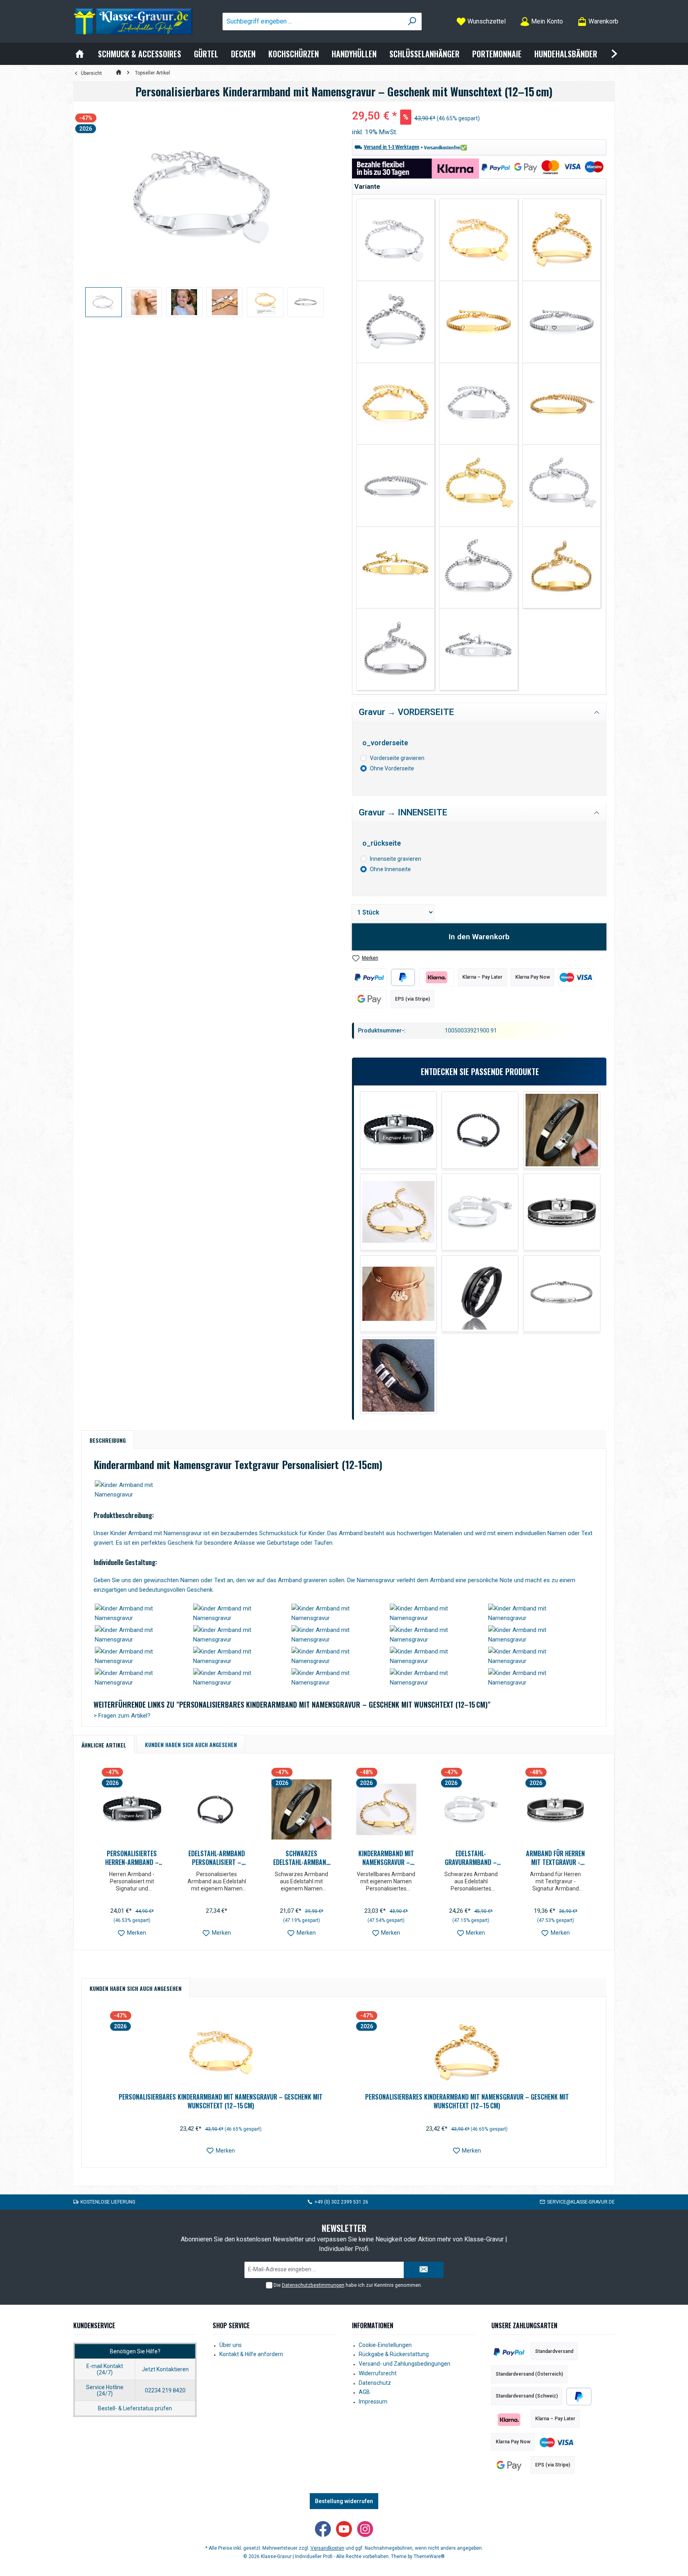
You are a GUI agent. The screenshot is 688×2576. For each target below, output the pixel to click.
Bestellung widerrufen (344, 2501)
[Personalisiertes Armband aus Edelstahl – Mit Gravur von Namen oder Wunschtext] (562, 1294)
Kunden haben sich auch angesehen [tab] (191, 1744)
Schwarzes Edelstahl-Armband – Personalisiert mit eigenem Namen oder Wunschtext (301, 1858)
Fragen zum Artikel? (122, 1716)
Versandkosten (327, 2548)
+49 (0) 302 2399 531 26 (341, 2202)
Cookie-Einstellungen (385, 2345)
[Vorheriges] (92, 1856)
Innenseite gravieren (396, 859)
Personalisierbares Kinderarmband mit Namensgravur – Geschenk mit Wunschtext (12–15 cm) (221, 2101)
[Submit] (424, 2270)
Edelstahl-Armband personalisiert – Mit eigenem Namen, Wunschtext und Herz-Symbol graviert (217, 1858)
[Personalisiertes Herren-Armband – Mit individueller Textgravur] (398, 1130)
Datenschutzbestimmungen (313, 2285)
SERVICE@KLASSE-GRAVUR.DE (581, 2202)
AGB (364, 2392)
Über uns (231, 2345)
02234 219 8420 (165, 2390)
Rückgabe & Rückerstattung (394, 2354)
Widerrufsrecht (378, 2373)
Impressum (373, 2402)
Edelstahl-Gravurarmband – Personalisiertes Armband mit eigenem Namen (471, 1858)
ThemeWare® (429, 2556)
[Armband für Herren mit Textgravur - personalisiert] (562, 1212)
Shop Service (231, 2325)
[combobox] (313, 22)
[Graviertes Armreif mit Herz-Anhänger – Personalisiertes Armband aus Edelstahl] (398, 1294)
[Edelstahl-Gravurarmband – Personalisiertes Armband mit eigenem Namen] (480, 1212)
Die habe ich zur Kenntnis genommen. (348, 2285)
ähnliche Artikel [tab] (104, 1745)
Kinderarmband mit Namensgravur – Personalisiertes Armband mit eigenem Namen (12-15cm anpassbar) (386, 1858)
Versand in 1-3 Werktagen (392, 147)
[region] (205, 213)
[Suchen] (412, 22)
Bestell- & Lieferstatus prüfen (135, 2408)
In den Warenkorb (479, 937)
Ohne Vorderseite (392, 768)
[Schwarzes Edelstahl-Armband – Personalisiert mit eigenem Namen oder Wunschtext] (562, 1130)
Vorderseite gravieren (397, 758)
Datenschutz (375, 2383)
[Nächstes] (596, 1856)
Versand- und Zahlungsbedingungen (405, 2364)
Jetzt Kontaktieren (165, 2369)
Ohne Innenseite (390, 869)
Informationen (373, 2325)
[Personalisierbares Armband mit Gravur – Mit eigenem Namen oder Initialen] (398, 1375)
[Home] (80, 54)
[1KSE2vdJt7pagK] (204, 195)
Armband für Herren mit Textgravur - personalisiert (555, 1858)
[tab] (108, 1440)
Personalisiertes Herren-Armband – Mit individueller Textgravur (132, 1858)
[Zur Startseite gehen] (133, 22)
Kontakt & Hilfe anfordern (251, 2354)
